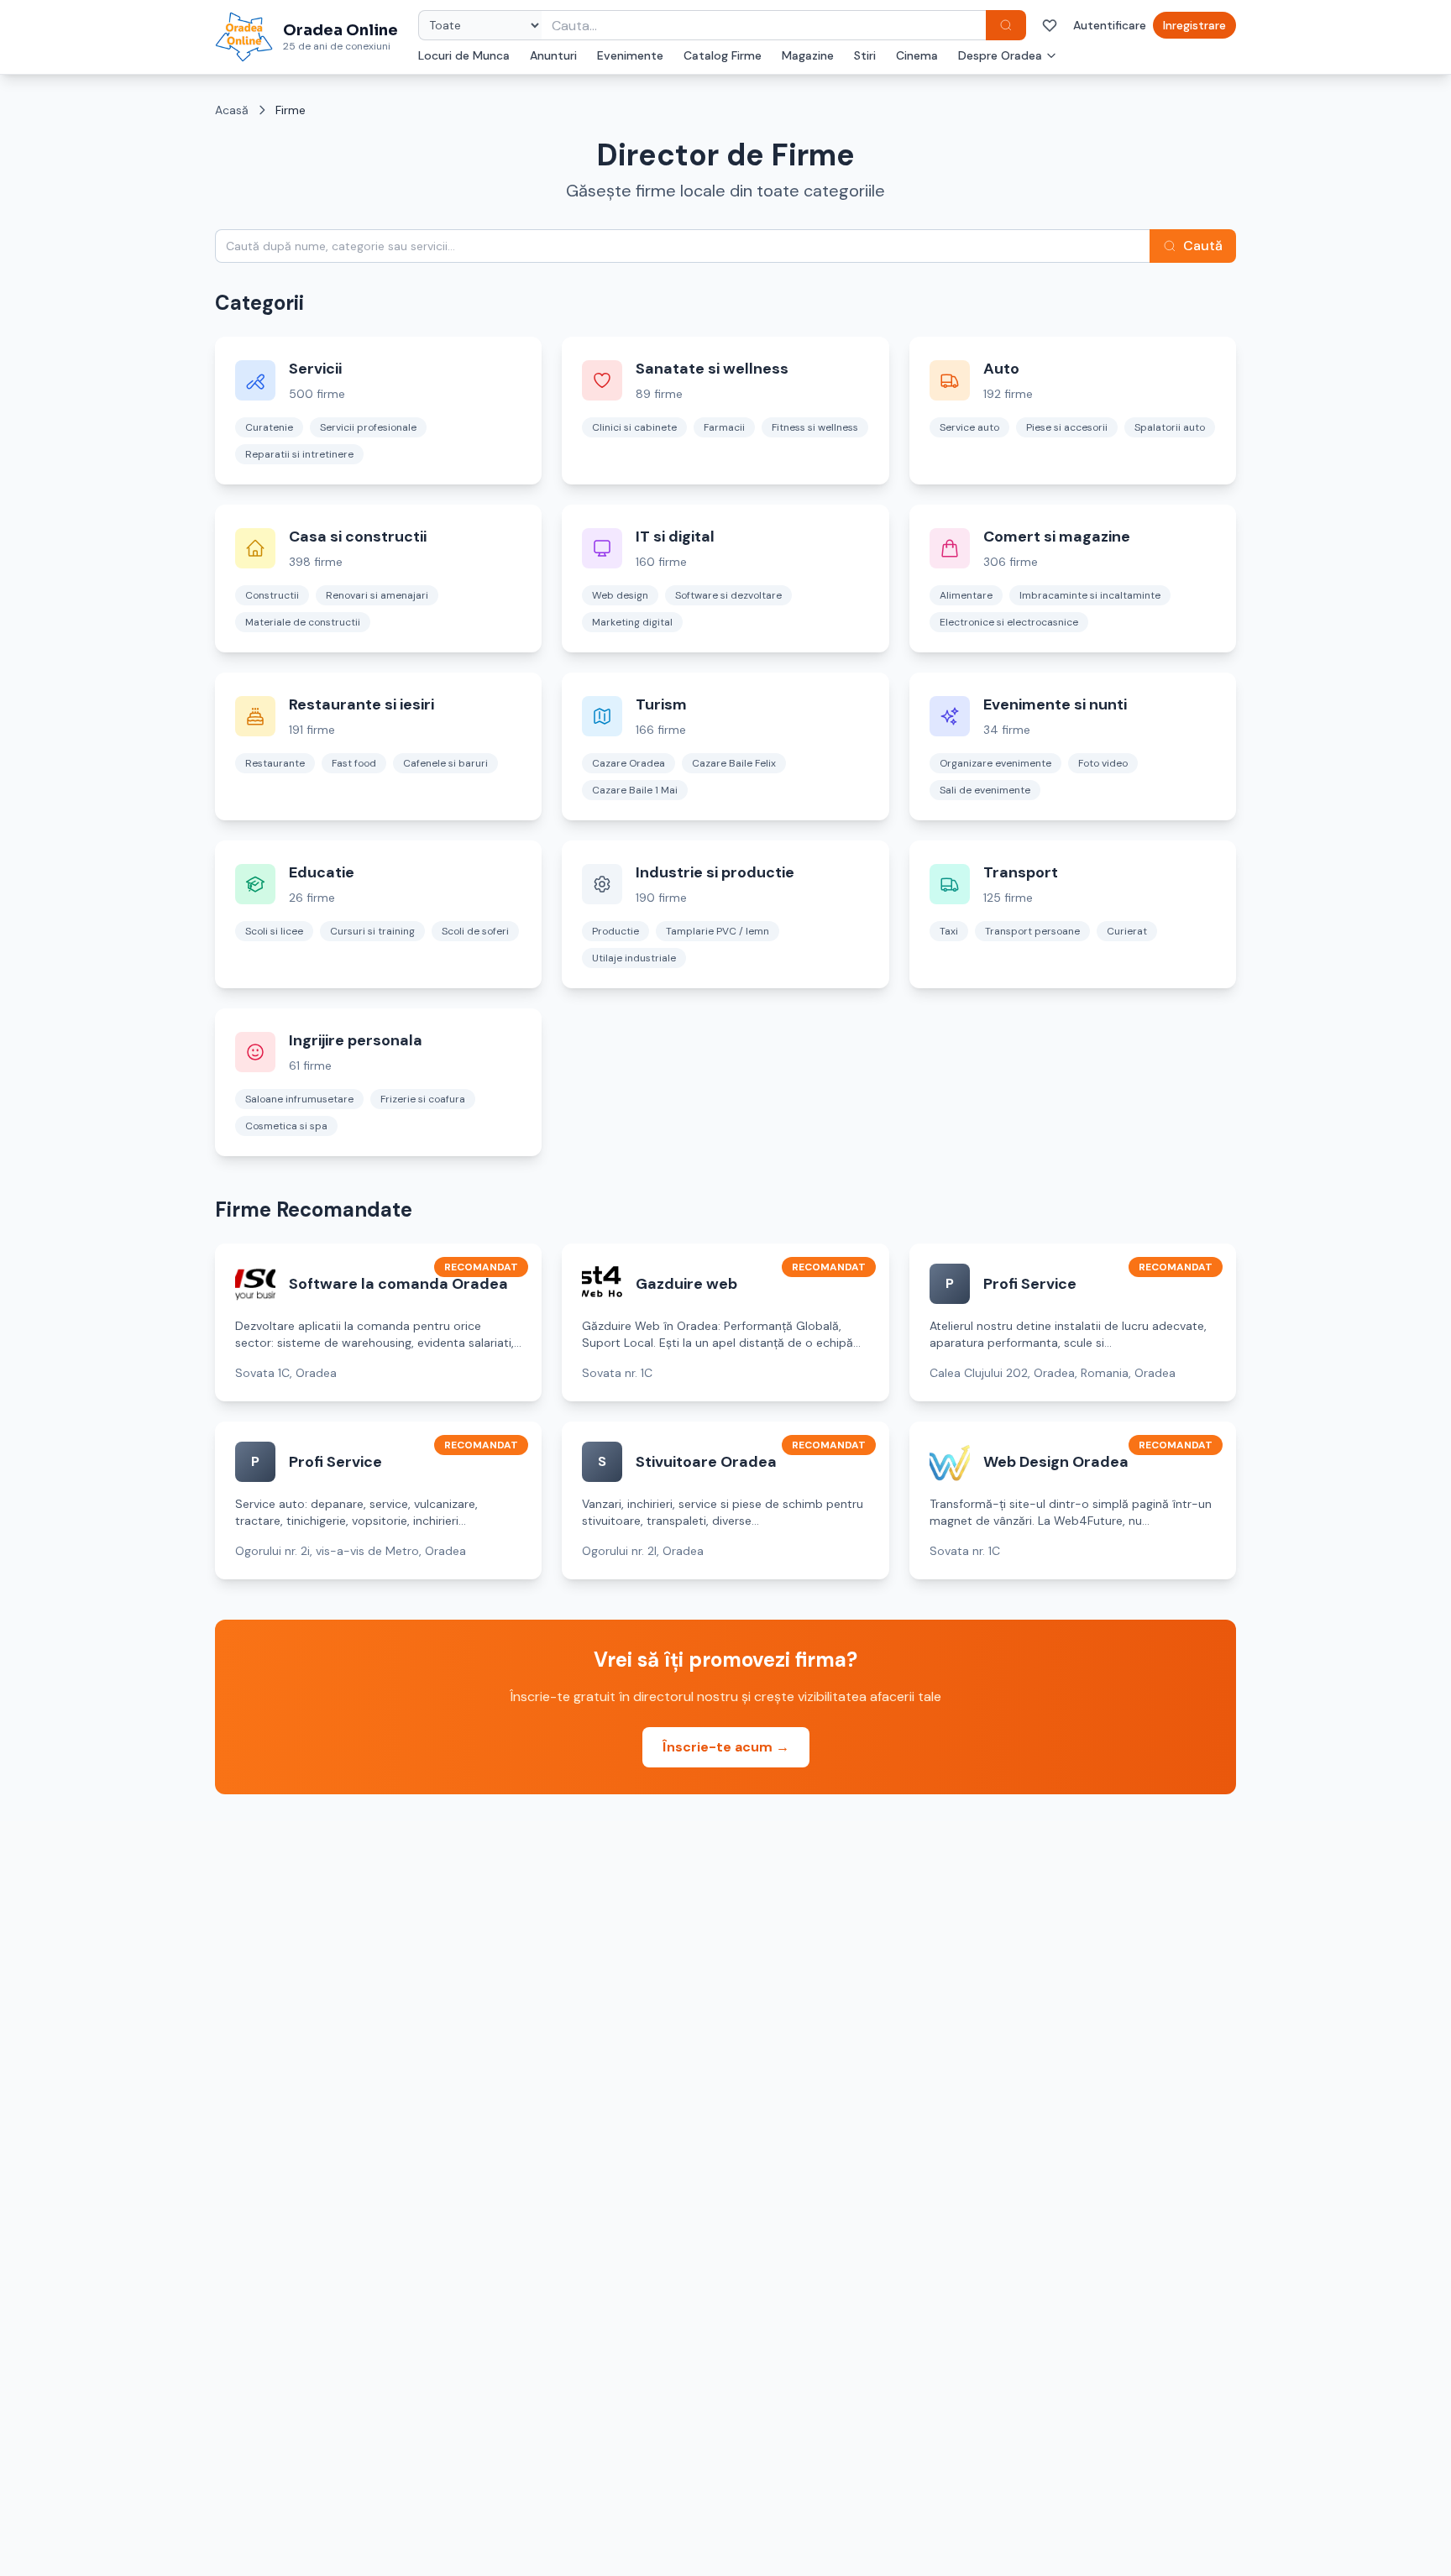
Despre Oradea (1000, 55)
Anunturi (553, 55)
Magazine (808, 55)
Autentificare (1110, 25)
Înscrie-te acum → (726, 1747)
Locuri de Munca (464, 55)
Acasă (232, 110)
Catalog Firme (723, 55)
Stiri (865, 55)
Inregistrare (1194, 25)
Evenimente (630, 55)
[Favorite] (1050, 25)
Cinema (917, 55)
